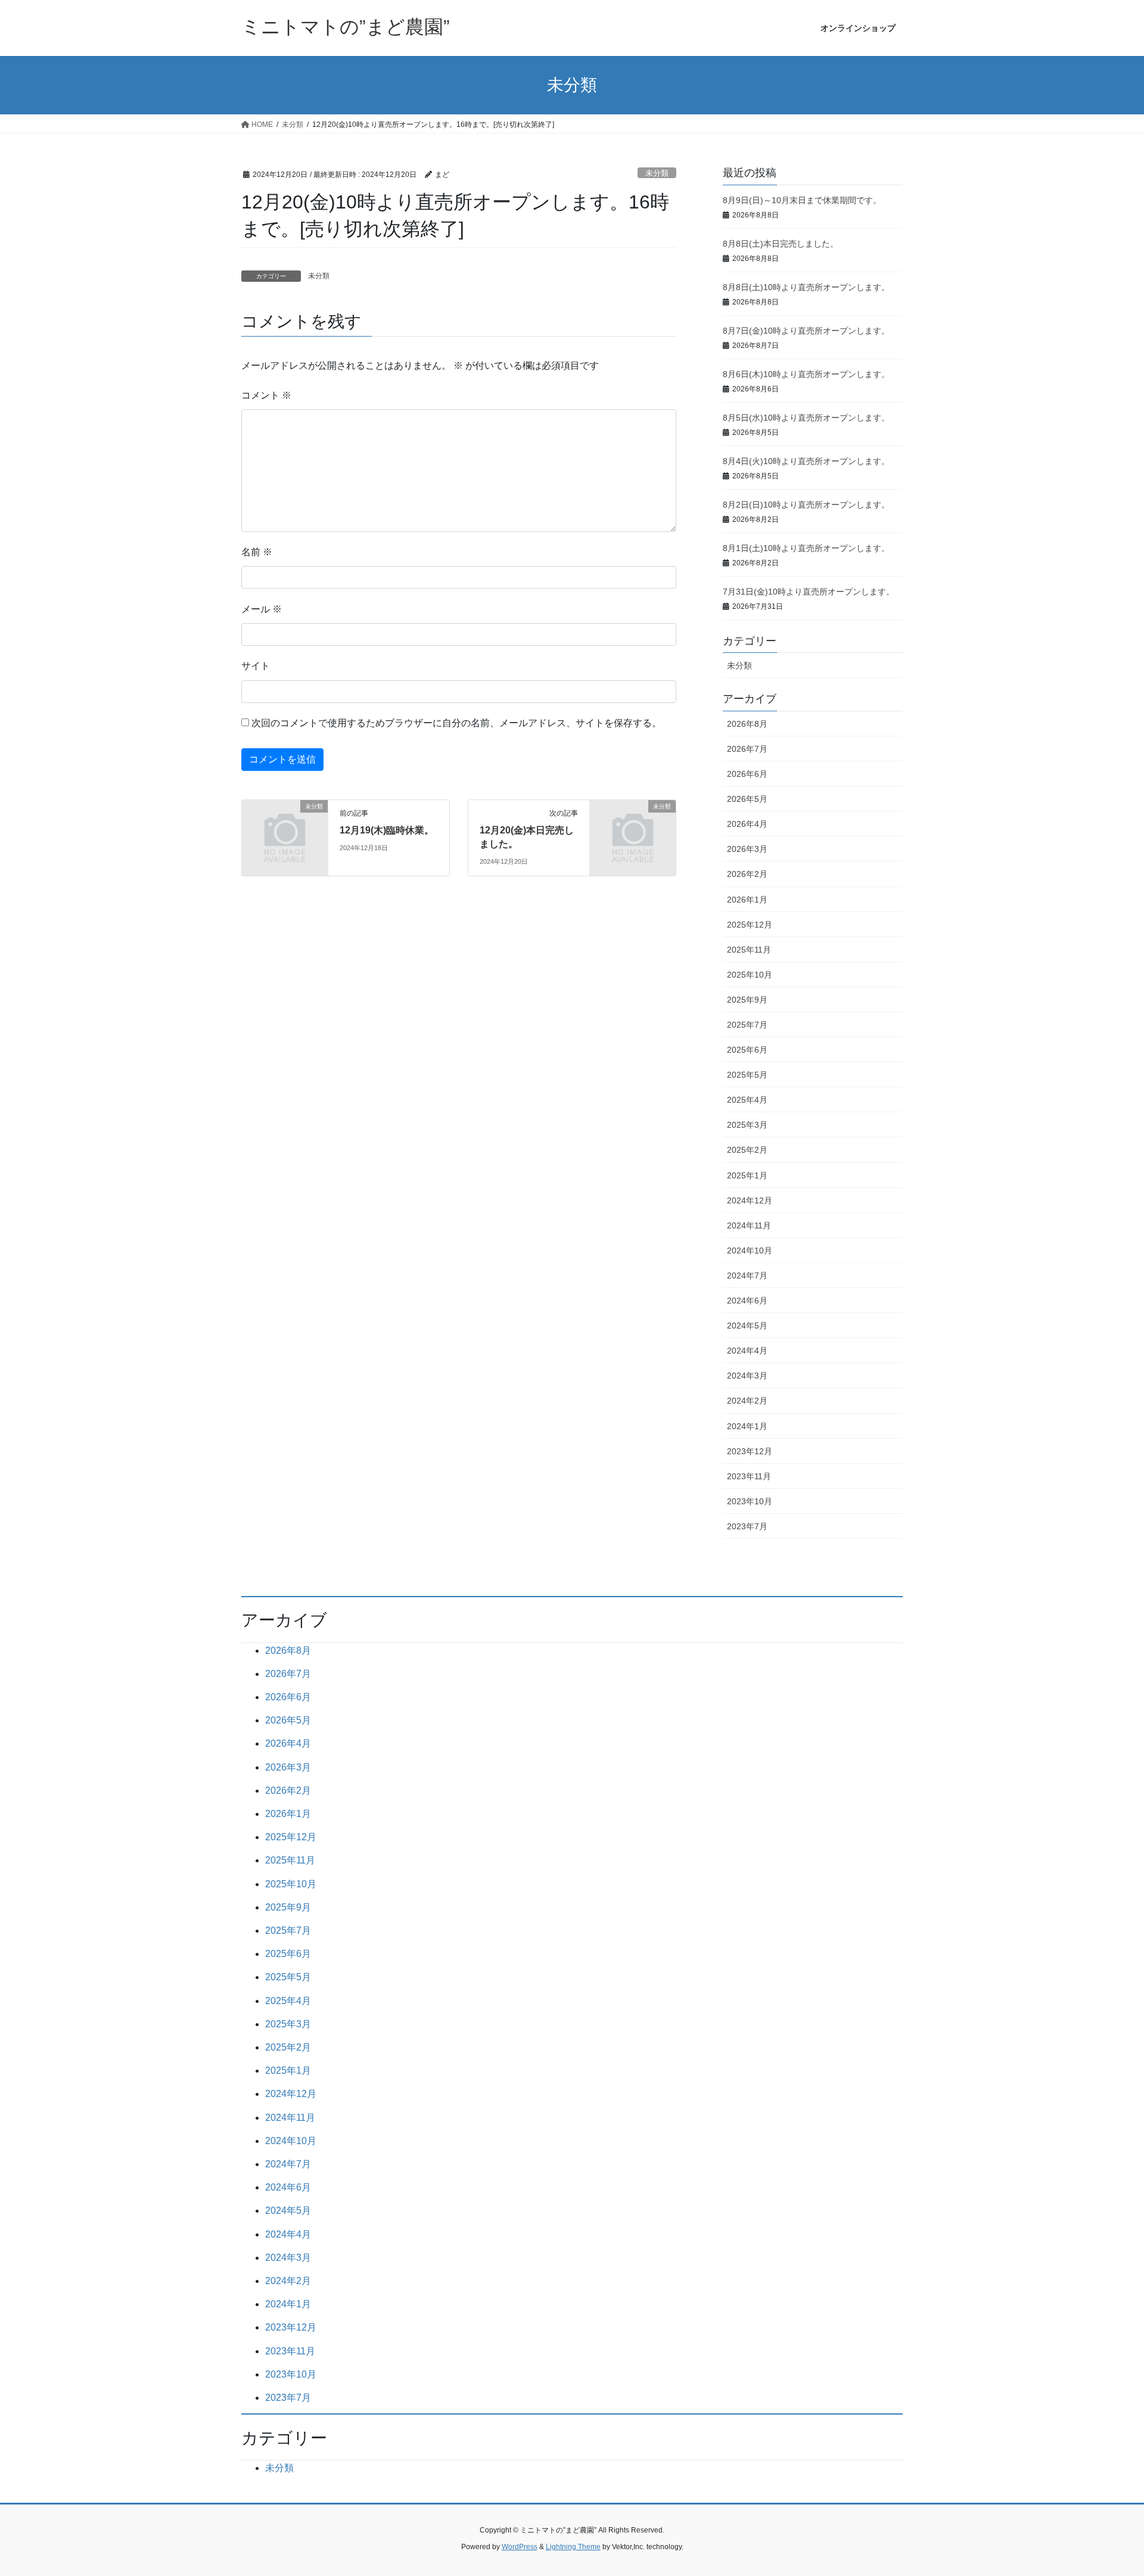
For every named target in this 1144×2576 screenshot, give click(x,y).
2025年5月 (747, 1075)
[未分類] (285, 826)
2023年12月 (750, 1451)
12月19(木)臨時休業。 (387, 830)
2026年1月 (747, 900)
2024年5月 (747, 1326)
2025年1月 (747, 1175)
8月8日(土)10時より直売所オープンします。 (806, 287)
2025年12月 (750, 925)
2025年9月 (747, 1000)
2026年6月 (747, 774)
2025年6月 (747, 1050)
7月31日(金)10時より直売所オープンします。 (809, 592)
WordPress (520, 2547)
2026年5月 (747, 799)
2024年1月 (747, 1426)
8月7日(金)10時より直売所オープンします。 (806, 331)
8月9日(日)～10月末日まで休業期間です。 (802, 200)
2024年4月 (747, 1351)
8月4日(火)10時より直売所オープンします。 (806, 461)
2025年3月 (747, 1125)
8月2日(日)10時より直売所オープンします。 (806, 505)
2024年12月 (750, 1200)
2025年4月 (747, 1100)
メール (262, 609)
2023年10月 (750, 1501)
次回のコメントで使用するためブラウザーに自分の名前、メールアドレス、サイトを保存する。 (456, 723)
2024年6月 (747, 1301)
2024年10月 (750, 1250)
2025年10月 (750, 975)
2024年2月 (747, 1401)
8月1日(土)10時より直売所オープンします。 (806, 548)
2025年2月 (747, 1150)
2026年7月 (747, 749)
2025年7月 (747, 1025)
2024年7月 (747, 1275)
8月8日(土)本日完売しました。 (781, 244)
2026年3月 (747, 849)
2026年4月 (747, 824)
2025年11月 (749, 950)
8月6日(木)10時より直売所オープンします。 (806, 374)
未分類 (657, 173)
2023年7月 (747, 1526)
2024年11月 (749, 1225)
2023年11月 (749, 1476)
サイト (256, 666)
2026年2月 (747, 874)
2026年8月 (747, 724)
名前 (257, 552)
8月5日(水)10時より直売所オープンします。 (806, 418)
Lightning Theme (573, 2547)
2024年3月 (747, 1376)
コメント (266, 395)
